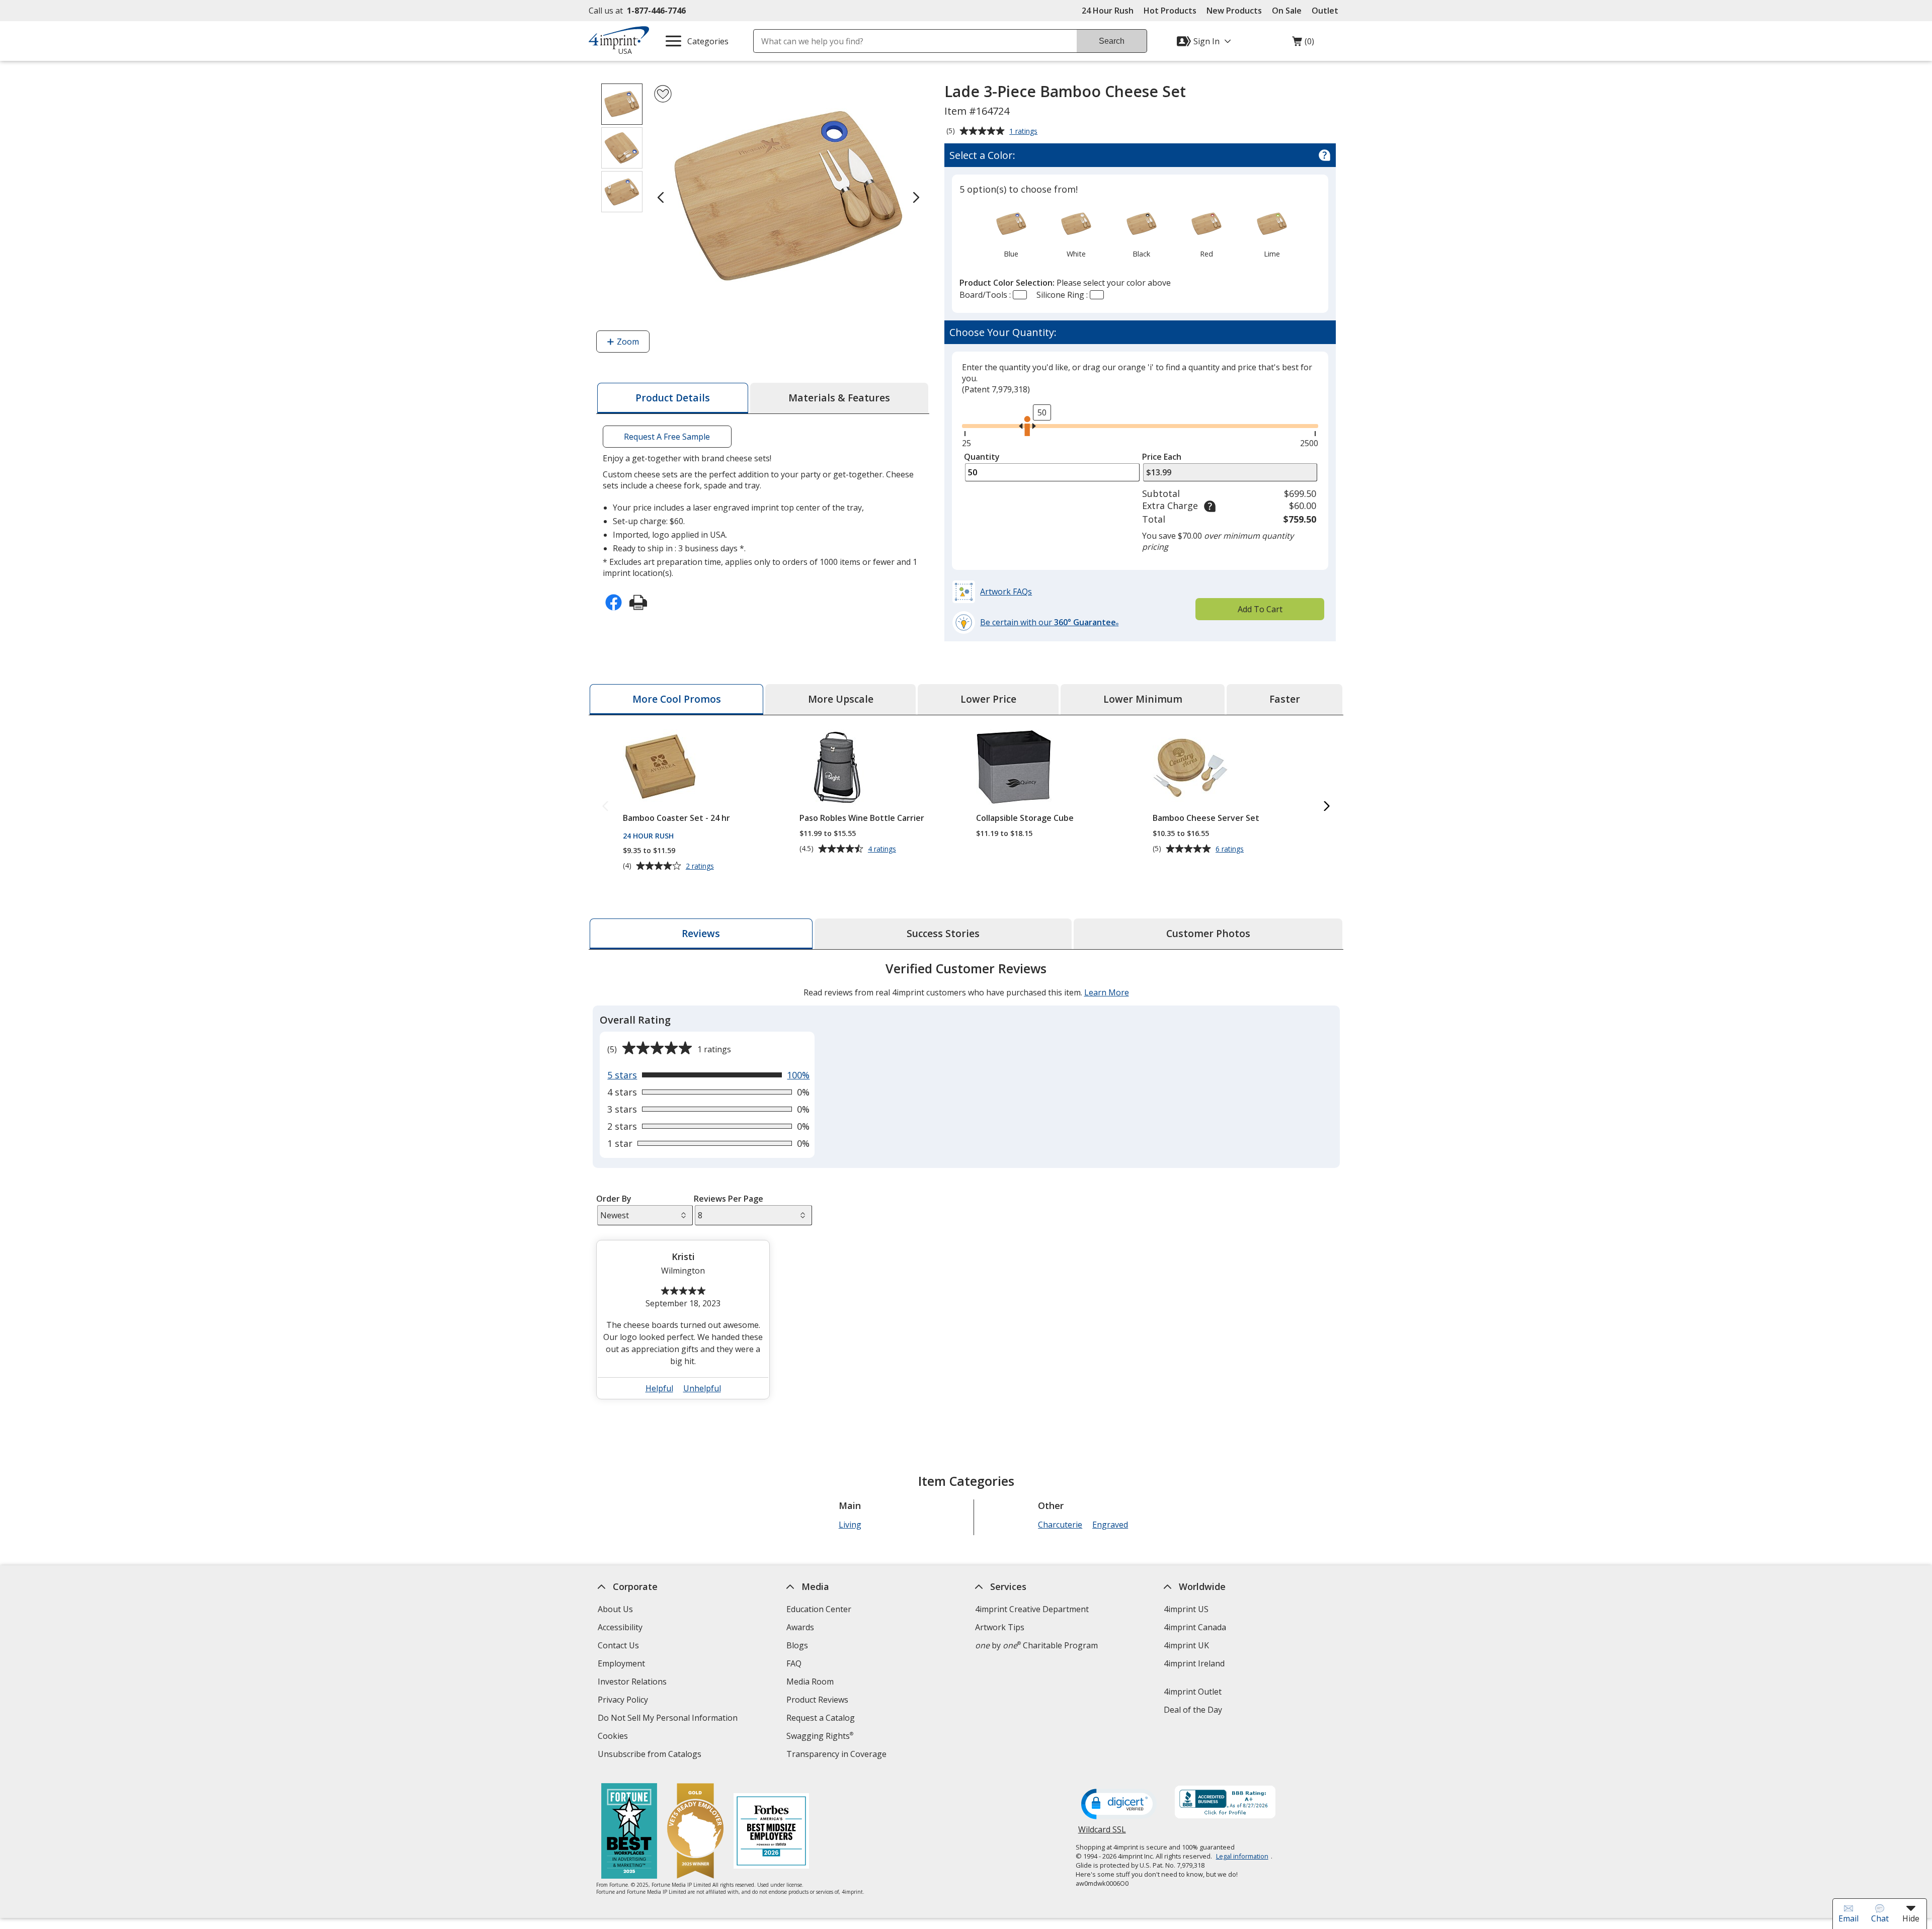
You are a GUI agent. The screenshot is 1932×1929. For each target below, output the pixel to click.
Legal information (1242, 1856)
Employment (621, 1663)
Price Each (1162, 457)
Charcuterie (1060, 1525)
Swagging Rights (820, 1736)
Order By (614, 1199)
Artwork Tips (1000, 1627)
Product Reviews (817, 1700)
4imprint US (1186, 1609)
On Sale (1287, 11)
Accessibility (620, 1627)
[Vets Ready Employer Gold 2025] (695, 1832)
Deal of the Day (1193, 1710)
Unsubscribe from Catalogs (651, 1755)
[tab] (673, 398)
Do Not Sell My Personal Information (669, 1719)
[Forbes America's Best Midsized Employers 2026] (771, 1832)
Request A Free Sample (667, 437)
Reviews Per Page (729, 1199)
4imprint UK (1186, 1645)
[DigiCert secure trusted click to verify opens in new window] (1119, 1805)
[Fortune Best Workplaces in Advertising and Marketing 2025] (629, 1832)
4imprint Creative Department (1032, 1609)
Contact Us (618, 1645)
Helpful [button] (659, 1388)
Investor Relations (633, 1683)
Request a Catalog (821, 1718)
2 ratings (701, 866)
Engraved (1110, 1525)
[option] (1011, 232)
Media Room (810, 1682)
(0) (1303, 44)
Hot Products (1170, 11)
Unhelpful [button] (702, 1388)
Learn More (1107, 992)
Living (850, 1525)
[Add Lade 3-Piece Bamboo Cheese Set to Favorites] (663, 94)
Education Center (819, 1609)
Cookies (614, 1737)
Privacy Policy (624, 1701)
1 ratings (1025, 132)
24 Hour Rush (1108, 11)
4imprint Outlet (1193, 1692)
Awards (800, 1627)
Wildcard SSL (1102, 1833)
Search (1112, 41)
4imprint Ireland (1194, 1663)
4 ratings (883, 849)
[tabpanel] (966, 1185)
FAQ (794, 1663)
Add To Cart (1260, 609)
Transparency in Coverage (838, 1755)
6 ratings (1231, 849)
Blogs (797, 1645)
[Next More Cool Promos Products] (1327, 807)
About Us (615, 1609)
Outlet (1327, 11)
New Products (1234, 11)
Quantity (982, 457)
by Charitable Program (1036, 1645)
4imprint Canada (1195, 1627)
